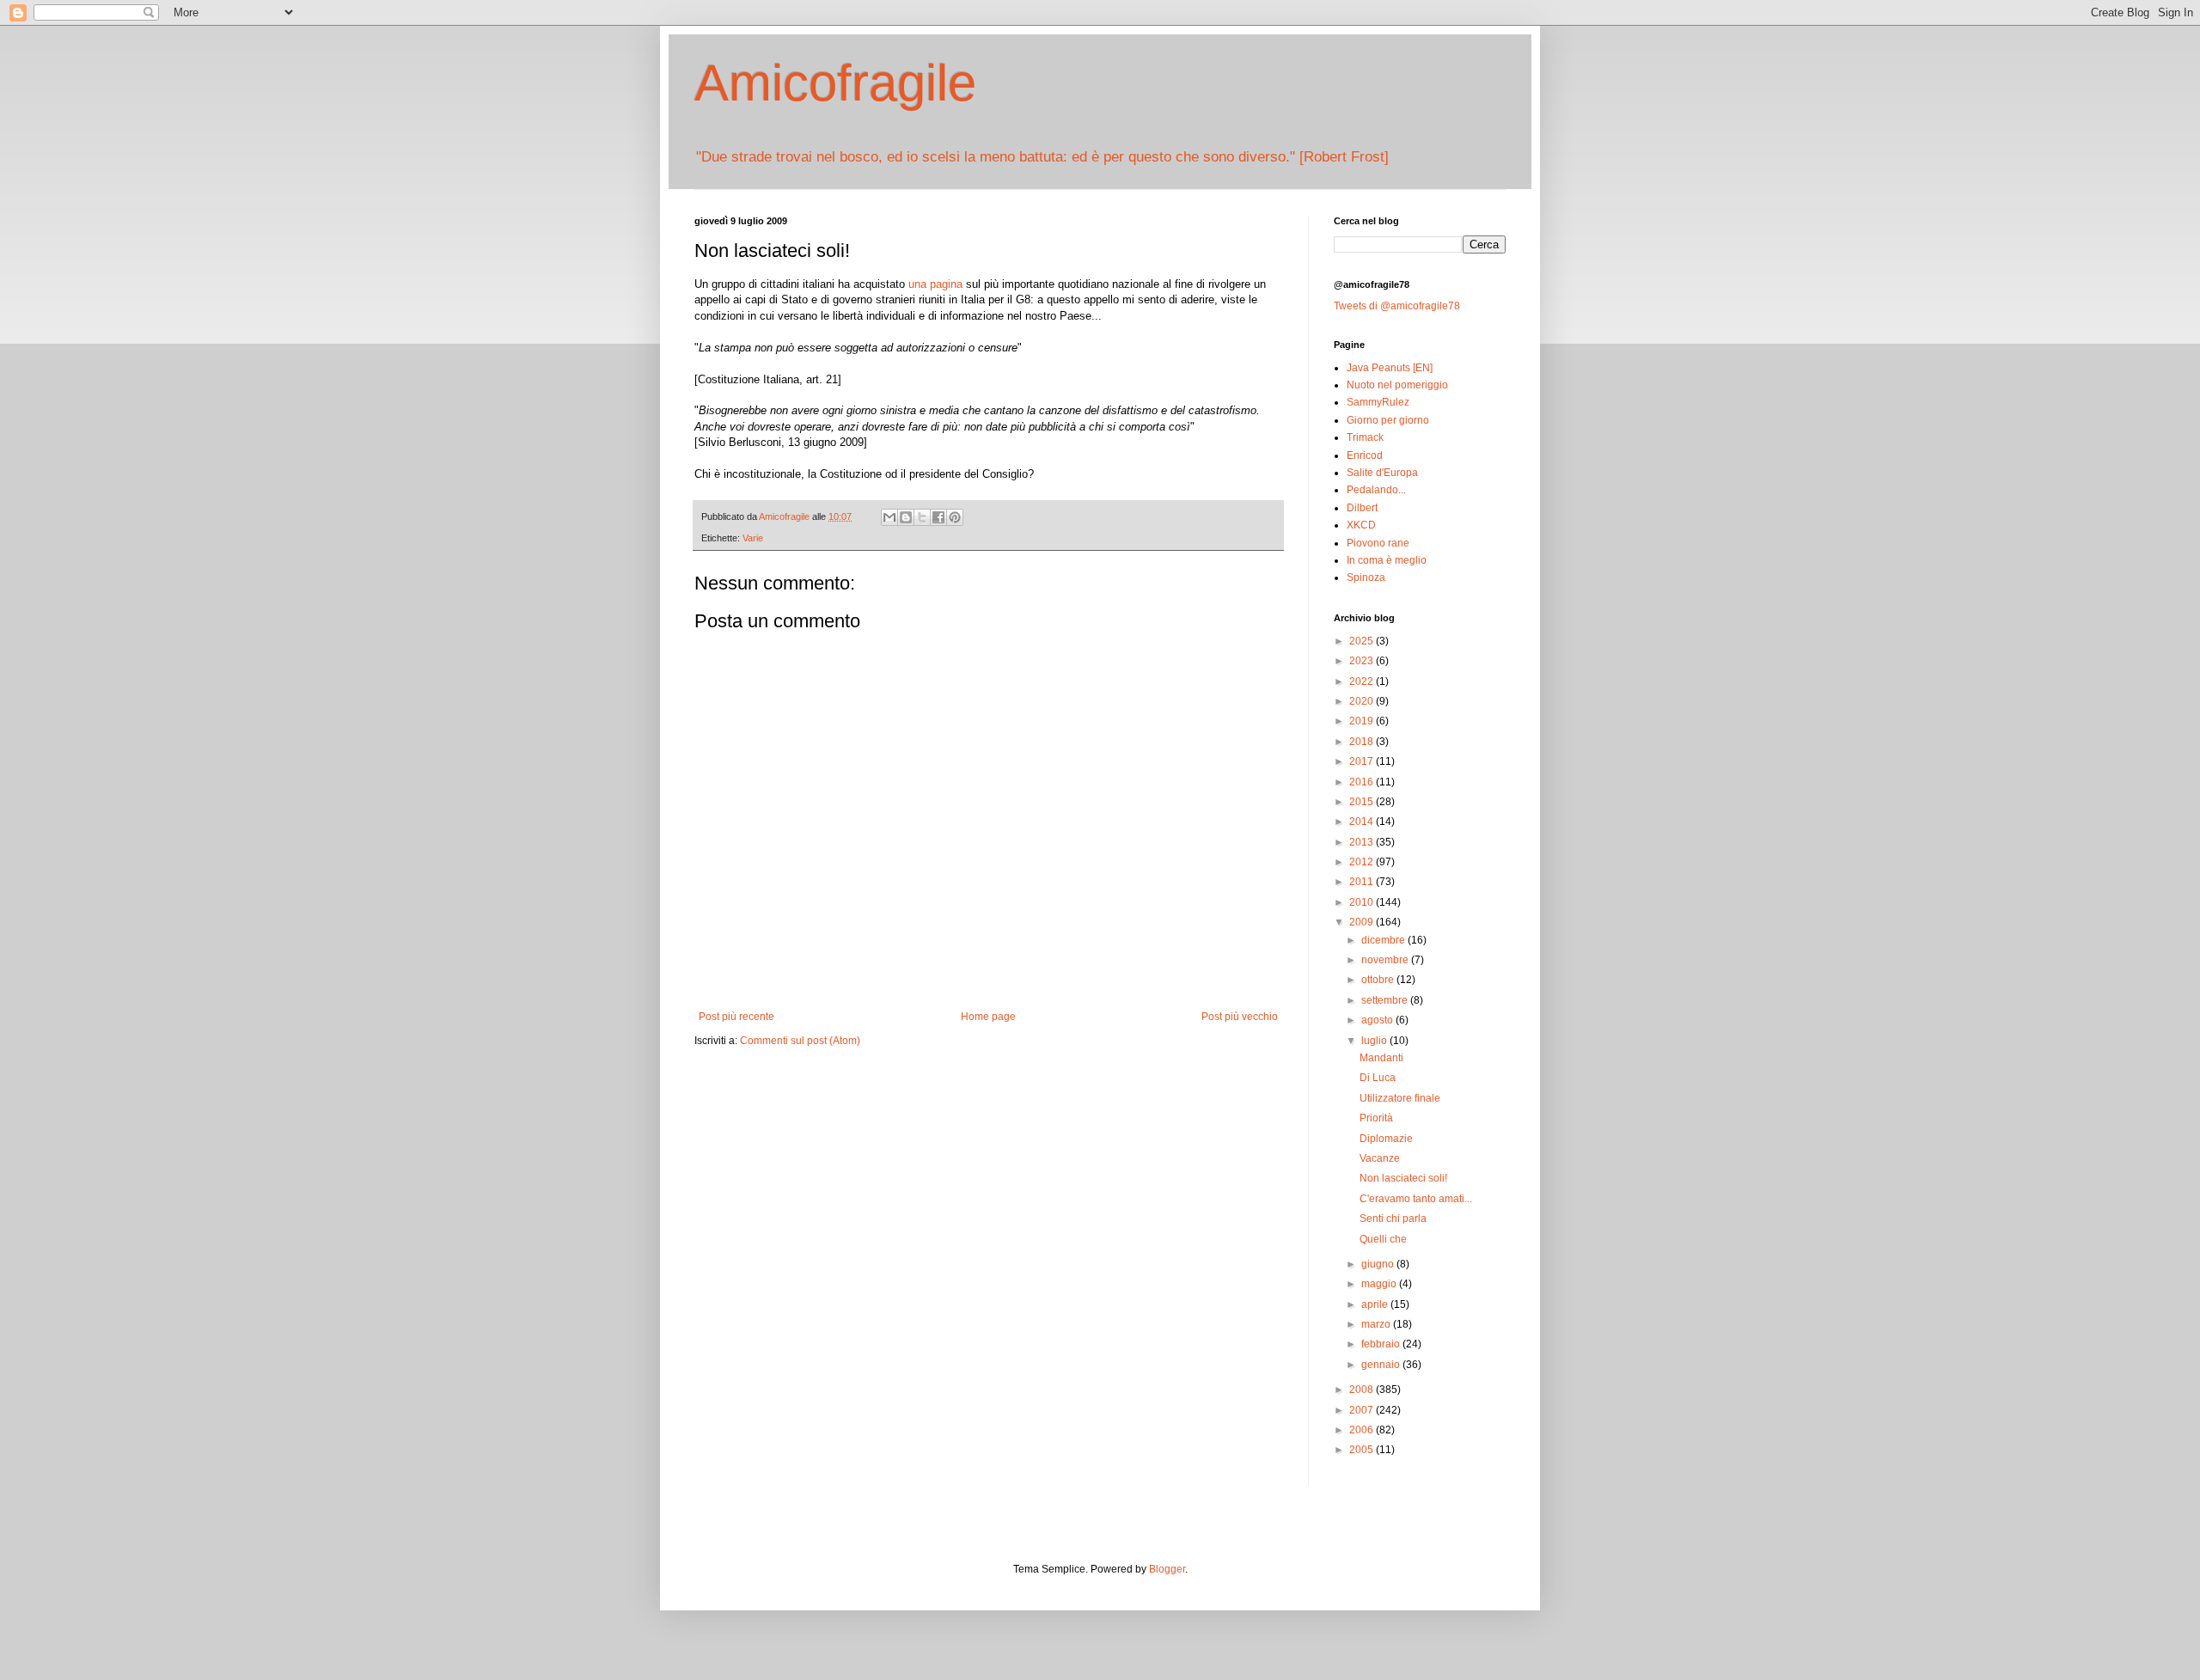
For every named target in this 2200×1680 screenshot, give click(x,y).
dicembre (1384, 940)
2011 (1363, 882)
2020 (1363, 701)
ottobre (1379, 980)
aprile (1376, 1304)
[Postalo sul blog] (906, 517)
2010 (1363, 902)
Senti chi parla (1393, 1219)
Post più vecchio (1240, 1017)
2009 (1363, 922)
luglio (1375, 1041)
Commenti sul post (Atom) (800, 1041)
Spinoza (1366, 577)
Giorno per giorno (1388, 420)
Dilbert (1362, 508)
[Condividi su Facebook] (938, 517)
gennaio (1382, 1365)
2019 (1363, 721)
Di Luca (1378, 1078)
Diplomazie (1386, 1139)
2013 (1363, 842)
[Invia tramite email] (889, 517)
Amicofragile (835, 83)
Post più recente (736, 1017)
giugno (1379, 1264)
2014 (1363, 822)
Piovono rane (1378, 543)
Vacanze (1380, 1158)
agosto (1378, 1020)
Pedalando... (1376, 490)
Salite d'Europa (1382, 473)
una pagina (935, 284)
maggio (1380, 1284)
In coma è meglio (1387, 560)
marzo (1377, 1324)
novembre (1386, 960)
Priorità (1376, 1118)
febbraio (1382, 1344)
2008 (1363, 1390)
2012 (1363, 862)
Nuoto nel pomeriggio (1397, 385)
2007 (1363, 1410)
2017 (1363, 761)
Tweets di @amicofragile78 (1397, 306)
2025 (1363, 641)
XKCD (1361, 525)
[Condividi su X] (922, 517)
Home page (988, 1017)
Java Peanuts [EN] (1390, 368)
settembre (1386, 1000)
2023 (1363, 661)
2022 (1363, 681)
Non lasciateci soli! (1403, 1178)
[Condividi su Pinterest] (955, 517)
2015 (1363, 802)
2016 (1363, 782)
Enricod (1365, 455)
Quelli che (1383, 1239)
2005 (1363, 1450)
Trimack (1365, 437)
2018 (1363, 742)
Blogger (1167, 1569)
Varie (753, 538)
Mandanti (1381, 1058)
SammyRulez (1378, 402)
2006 (1363, 1430)
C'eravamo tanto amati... (1416, 1199)
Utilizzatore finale (1400, 1098)
